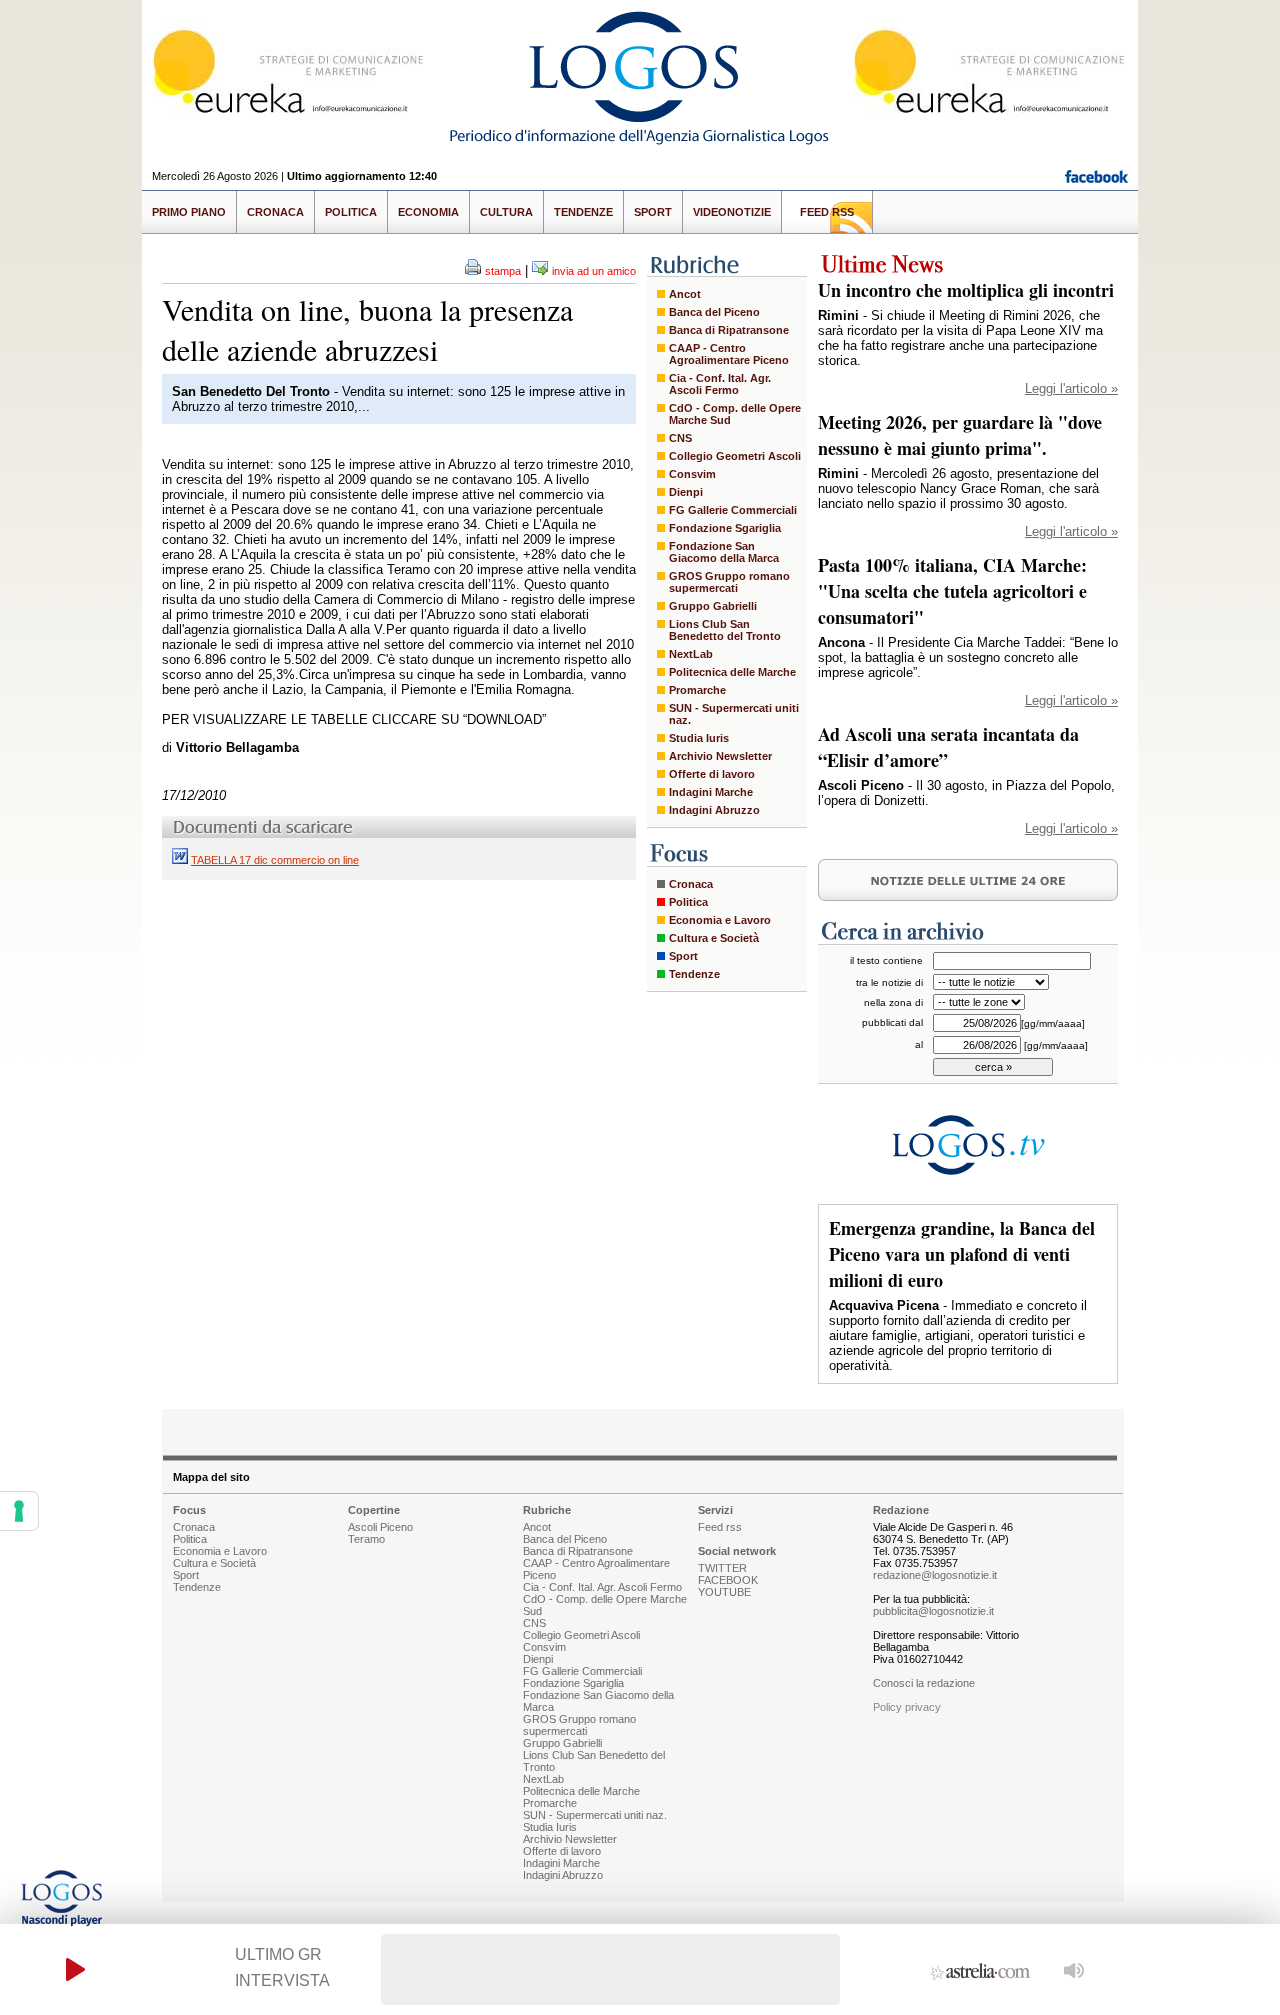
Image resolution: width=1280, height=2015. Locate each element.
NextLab (691, 654)
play (75, 1969)
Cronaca (275, 212)
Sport (653, 212)
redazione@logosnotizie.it (935, 1575)
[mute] (1074, 1969)
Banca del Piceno (714, 312)
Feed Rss (827, 212)
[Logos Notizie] (639, 144)
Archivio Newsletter (720, 756)
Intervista (282, 1980)
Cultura (506, 212)
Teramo (366, 1539)
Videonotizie (732, 212)
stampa (503, 271)
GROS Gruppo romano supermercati (729, 582)
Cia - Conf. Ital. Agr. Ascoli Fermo (720, 384)
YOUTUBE (724, 1592)
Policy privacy (907, 1707)
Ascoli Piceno (380, 1527)
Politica (351, 212)
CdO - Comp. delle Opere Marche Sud (735, 414)
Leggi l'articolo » (1071, 388)
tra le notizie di (889, 982)
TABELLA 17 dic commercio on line (275, 860)
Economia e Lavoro (720, 920)
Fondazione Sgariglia (725, 528)
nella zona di (893, 1002)
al (919, 1044)
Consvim (692, 474)
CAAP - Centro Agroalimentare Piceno (729, 354)
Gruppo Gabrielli (713, 606)
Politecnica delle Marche (732, 672)
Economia (428, 212)
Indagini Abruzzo (714, 810)
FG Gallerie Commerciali (733, 510)
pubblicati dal (892, 1022)
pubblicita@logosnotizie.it (933, 1611)
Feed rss (720, 1527)
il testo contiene (886, 960)
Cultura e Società (714, 938)
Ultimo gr (278, 1954)
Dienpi (686, 492)
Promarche (697, 690)
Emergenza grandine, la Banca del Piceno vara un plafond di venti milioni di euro (962, 1254)
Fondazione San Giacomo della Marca (724, 552)
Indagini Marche (711, 792)
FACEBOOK (728, 1580)
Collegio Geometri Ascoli (735, 456)
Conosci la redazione (924, 1683)
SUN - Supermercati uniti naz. (734, 714)
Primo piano (189, 212)
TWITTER (722, 1568)
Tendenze (583, 212)
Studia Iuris (699, 738)
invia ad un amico (594, 271)
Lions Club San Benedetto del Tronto (725, 630)
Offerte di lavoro (712, 774)
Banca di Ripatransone (729, 330)
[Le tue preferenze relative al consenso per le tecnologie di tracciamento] (19, 1511)
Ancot (685, 294)
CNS (680, 438)
